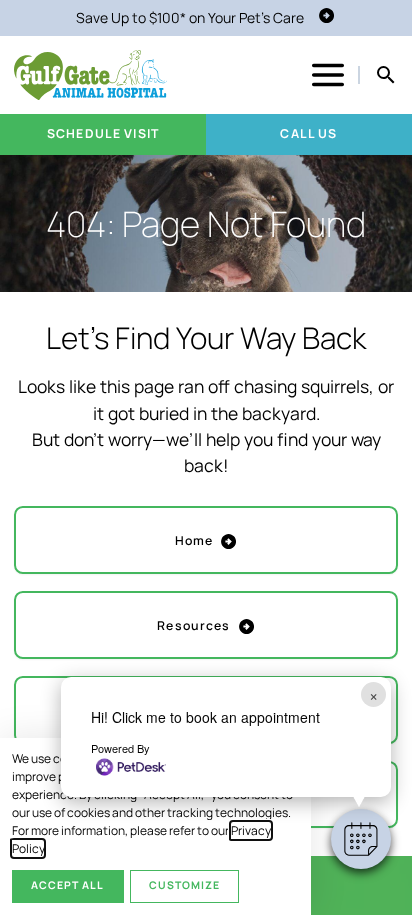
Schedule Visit (103, 133)
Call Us (308, 133)
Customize (184, 885)
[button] (361, 839)
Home (194, 540)
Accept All (67, 885)
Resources (193, 625)
